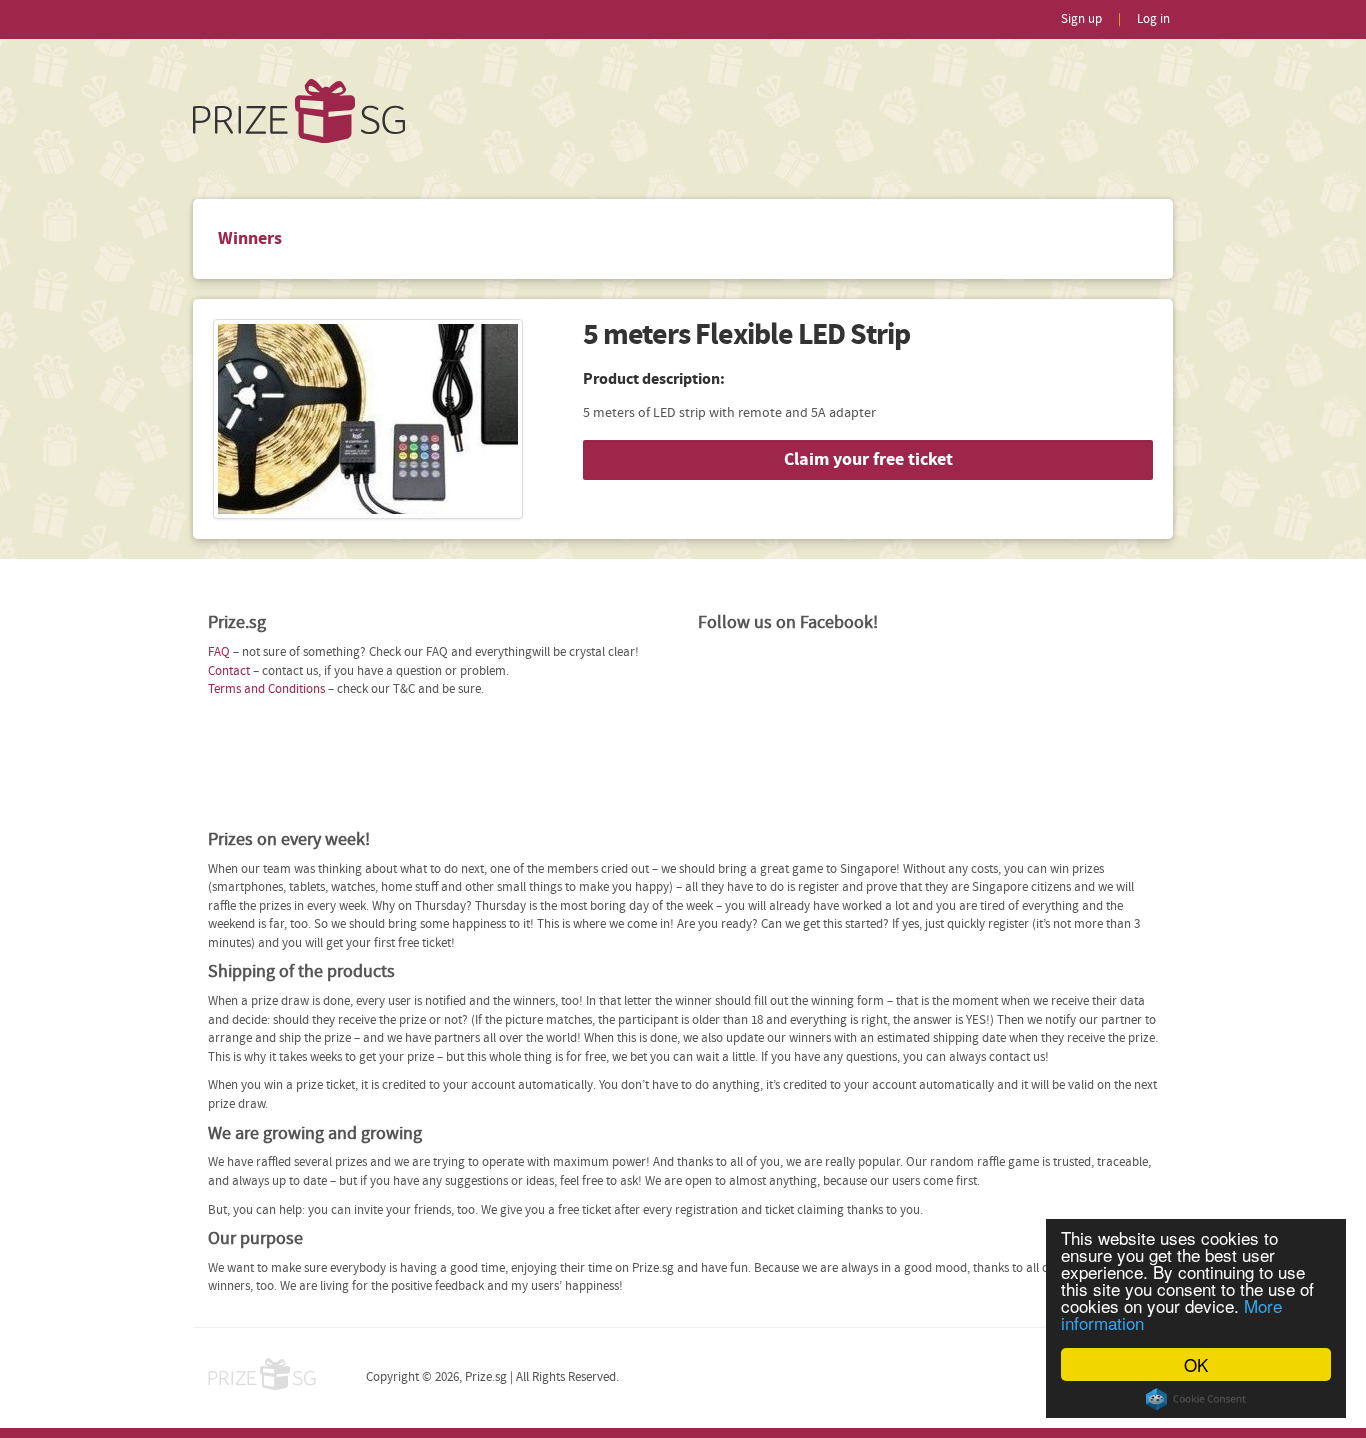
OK (1196, 1364)
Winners (250, 238)
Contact (229, 671)
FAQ (219, 652)
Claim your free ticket (868, 459)
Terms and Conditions (266, 689)
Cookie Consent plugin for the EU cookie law (1196, 1399)
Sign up (1081, 19)
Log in (1153, 19)
